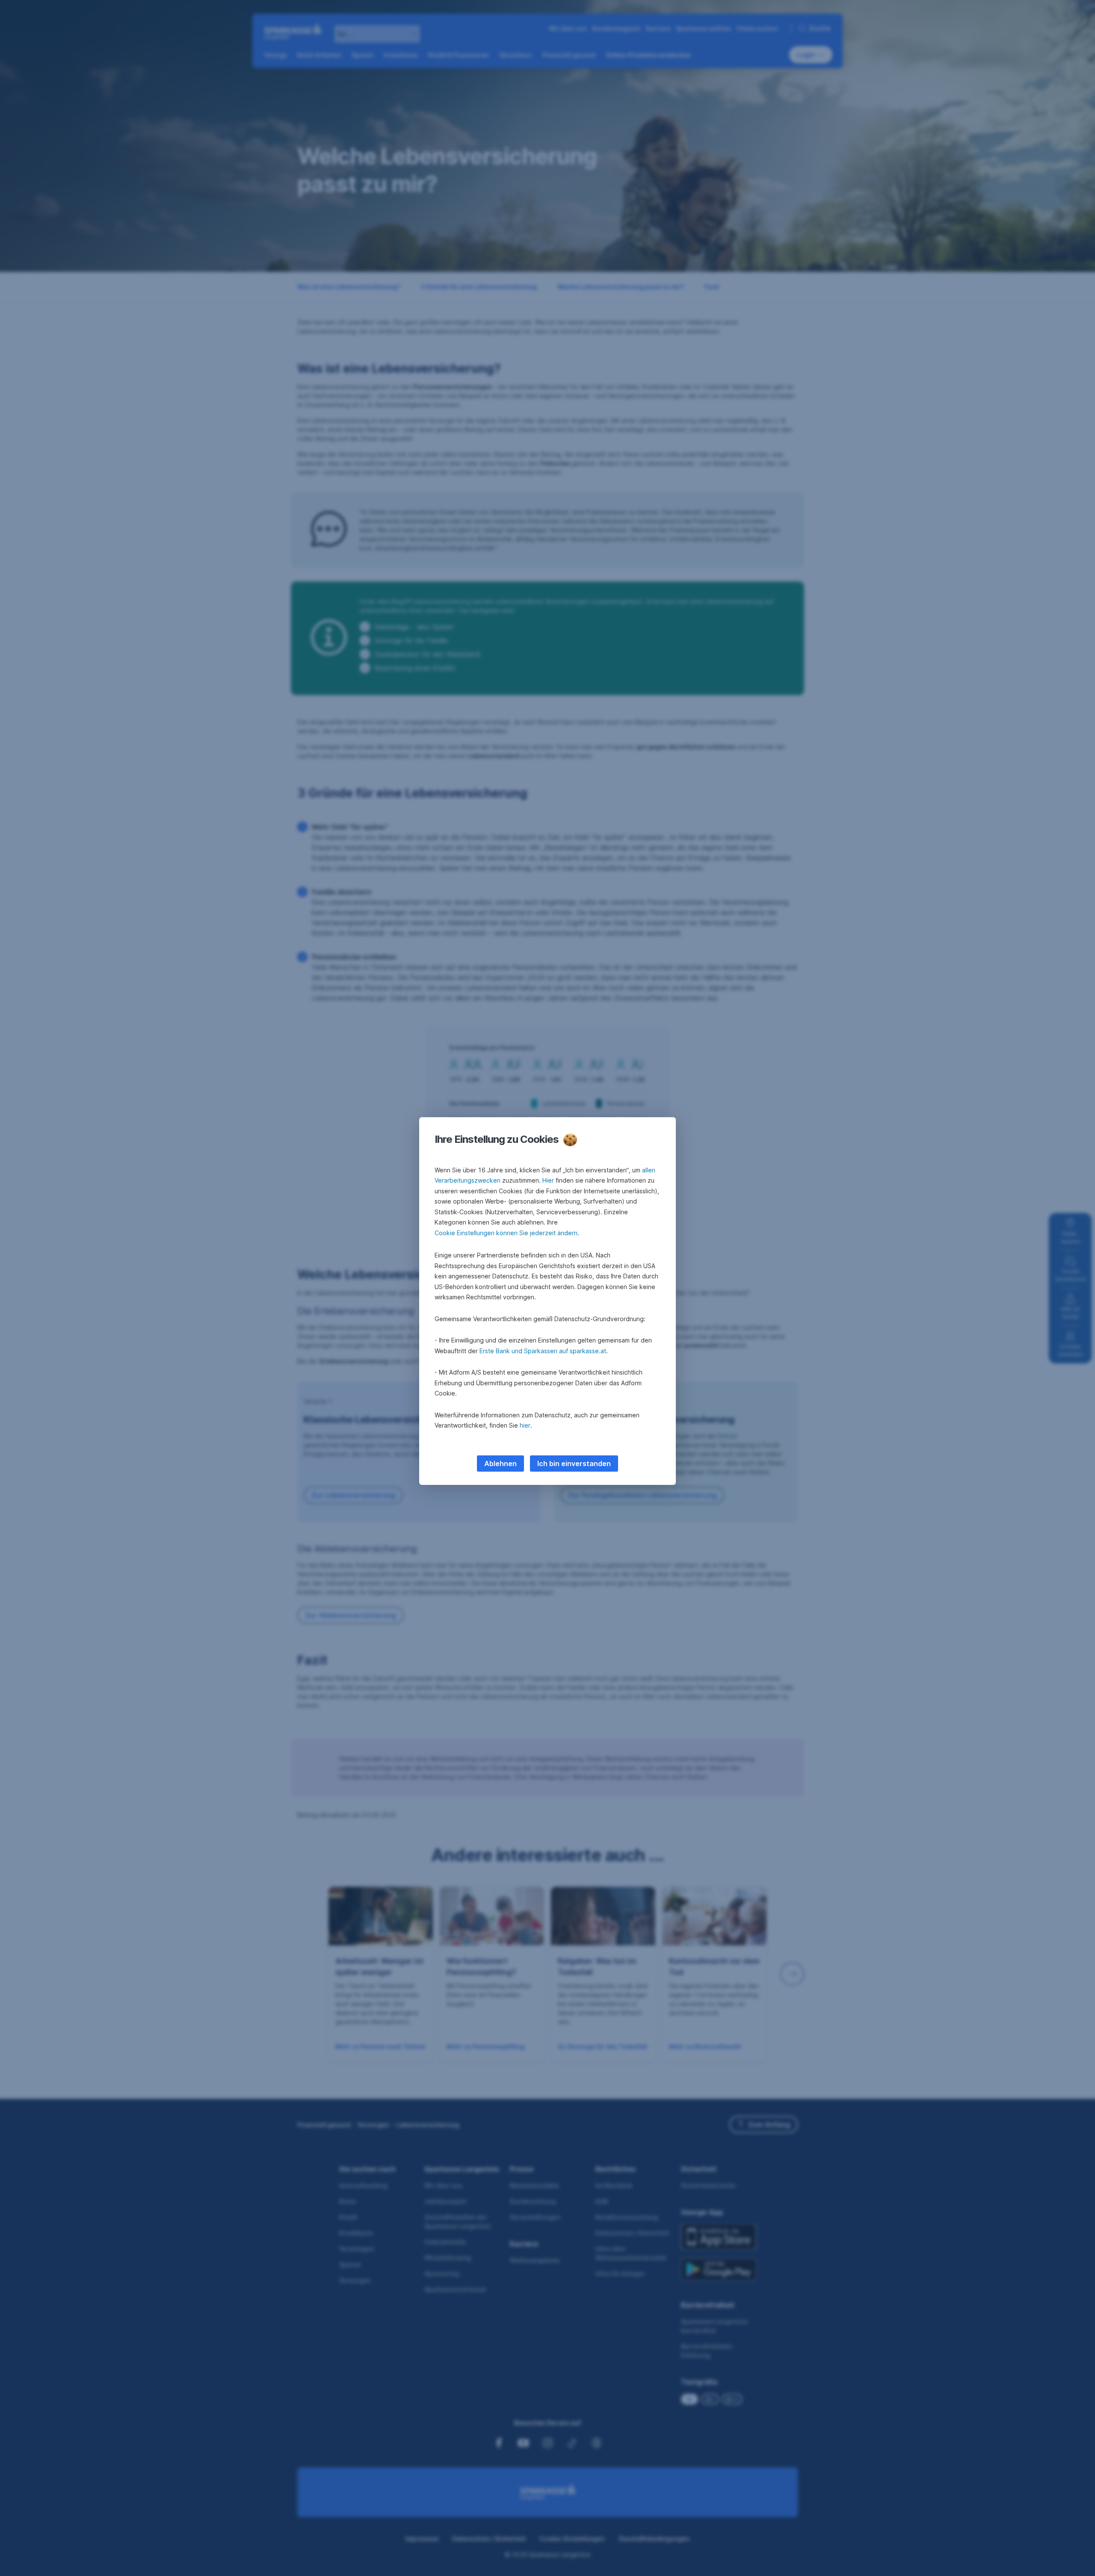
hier (525, 1425)
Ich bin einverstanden (574, 1464)
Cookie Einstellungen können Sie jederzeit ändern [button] (506, 1233)
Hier (548, 1180)
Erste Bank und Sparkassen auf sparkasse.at (543, 1351)
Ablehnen (500, 1464)
